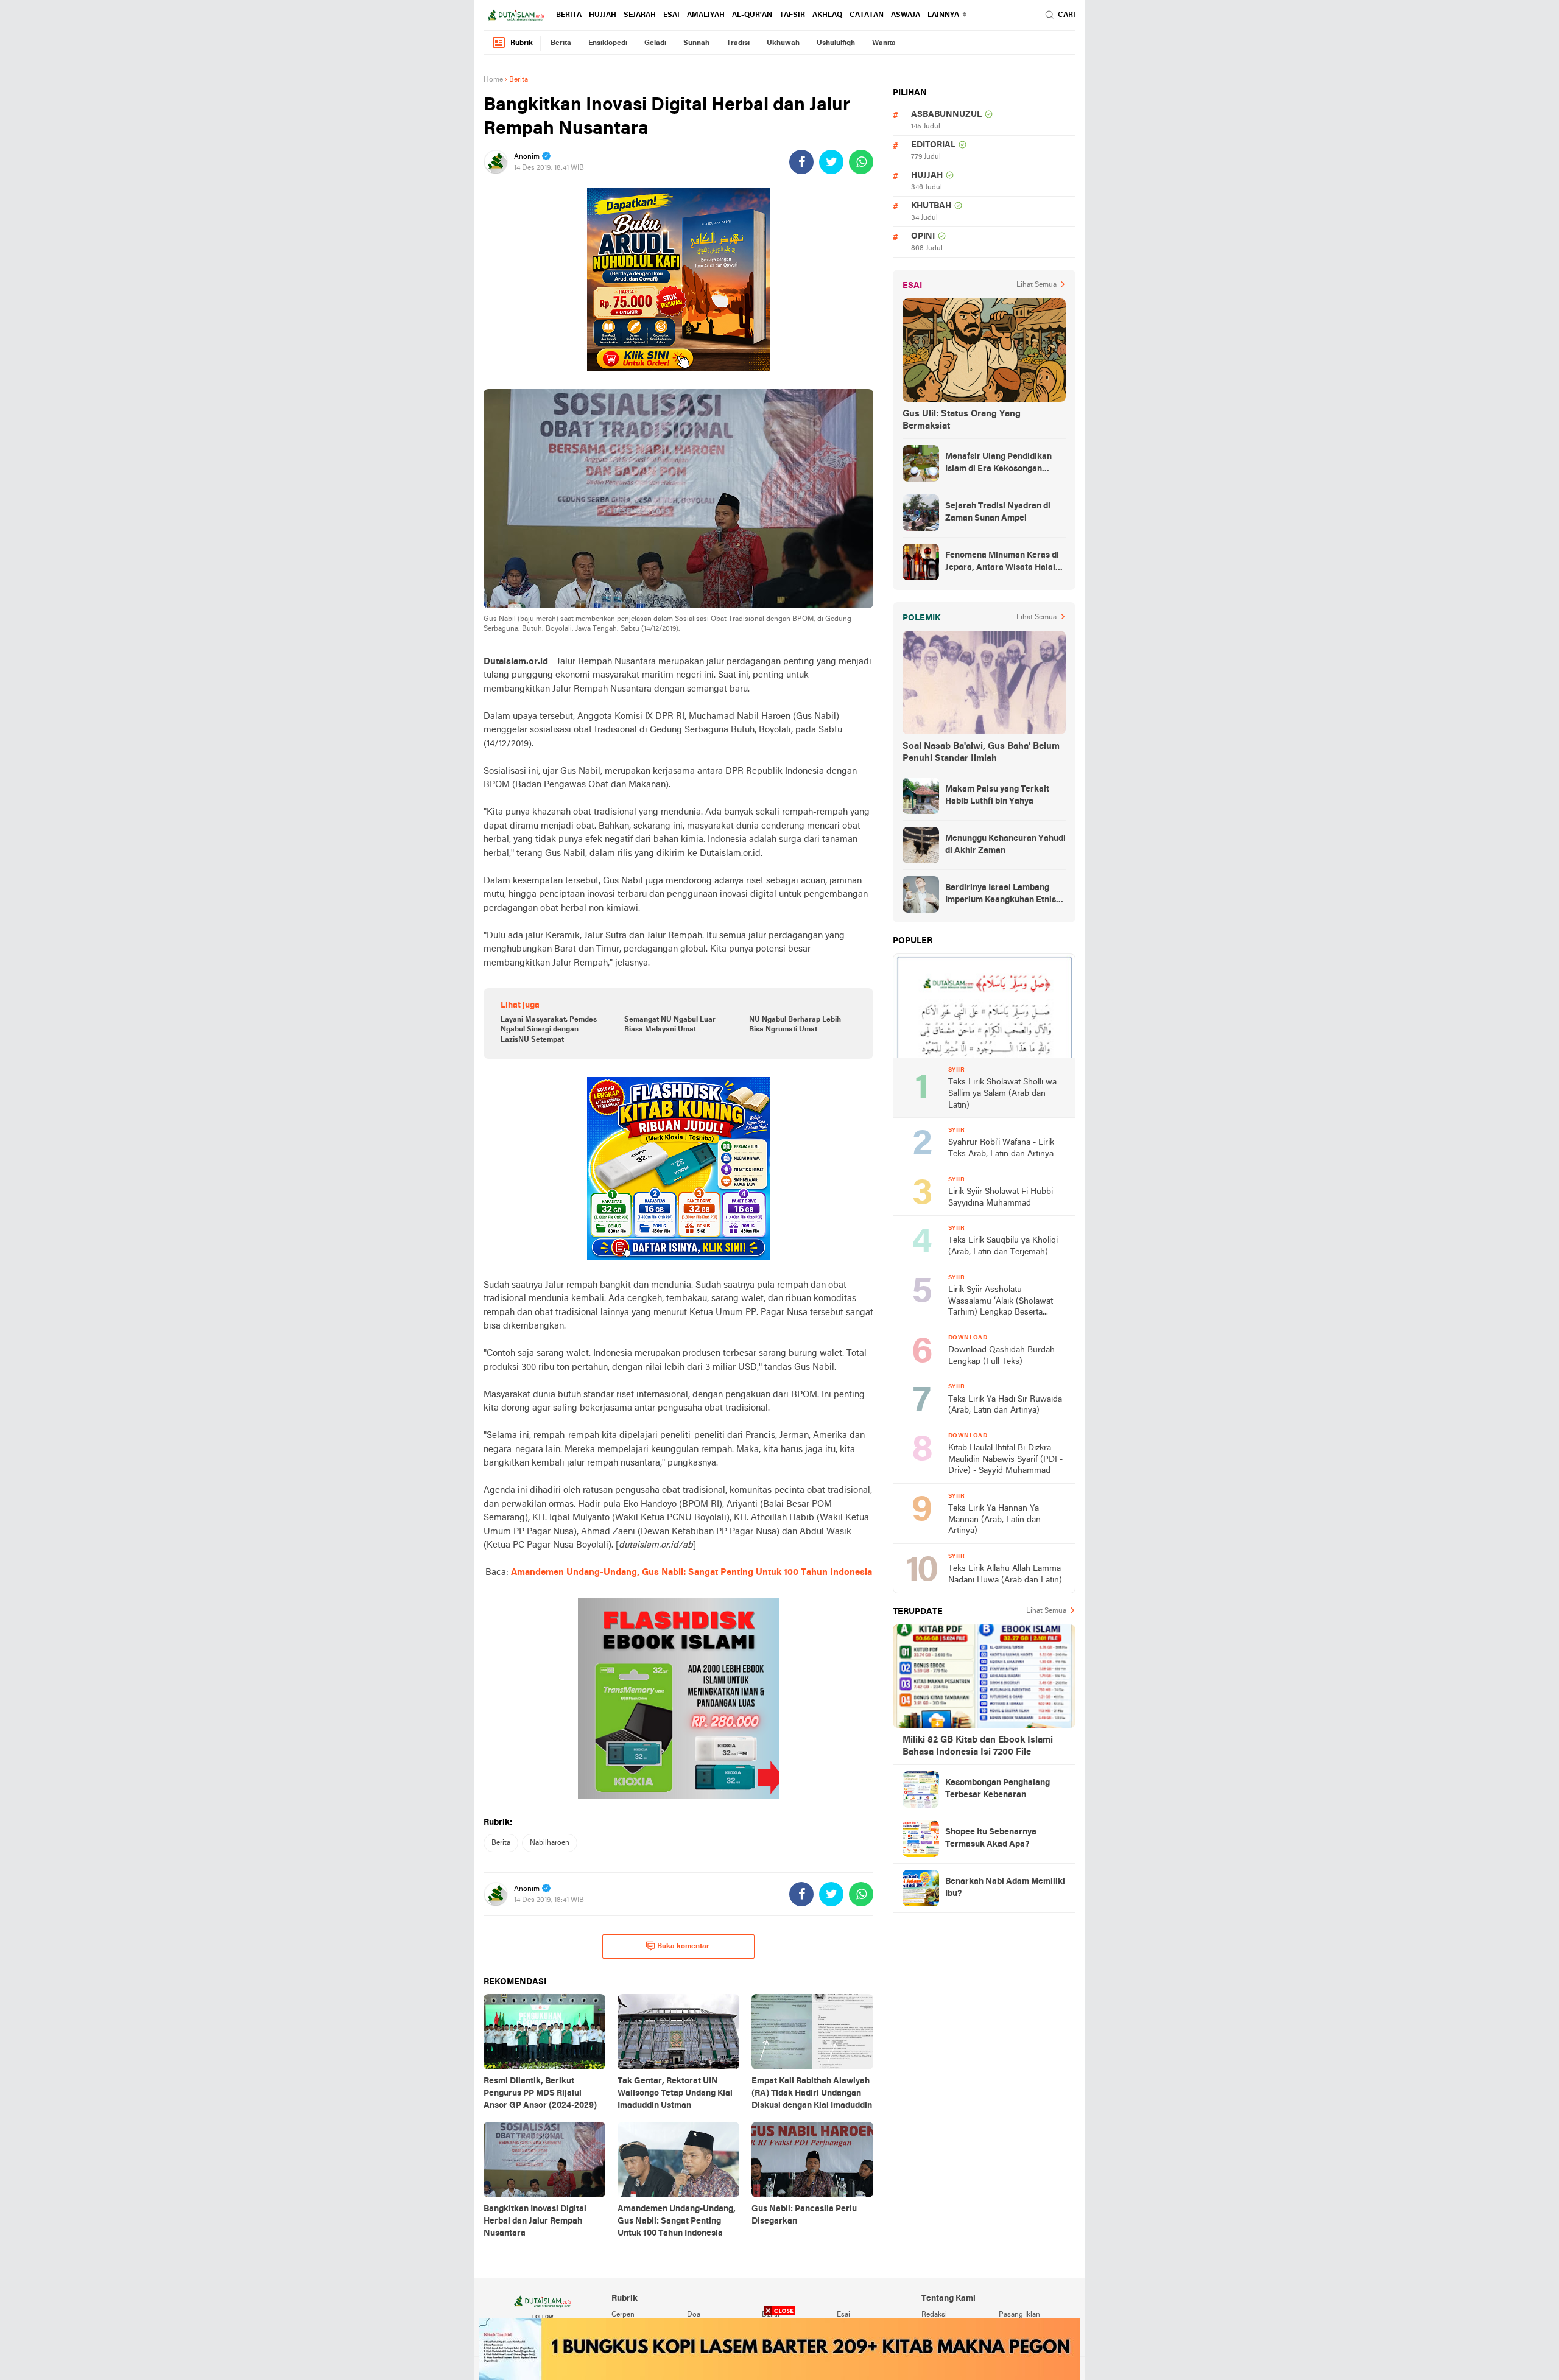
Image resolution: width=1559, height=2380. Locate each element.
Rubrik (522, 43)
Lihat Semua (1036, 285)
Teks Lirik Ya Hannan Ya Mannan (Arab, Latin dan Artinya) (994, 1520)
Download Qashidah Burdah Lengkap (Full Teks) (1001, 1356)
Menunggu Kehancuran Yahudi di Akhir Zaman (1005, 845)
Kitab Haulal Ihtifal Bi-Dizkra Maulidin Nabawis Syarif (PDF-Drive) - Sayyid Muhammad (1005, 1459)
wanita (884, 43)
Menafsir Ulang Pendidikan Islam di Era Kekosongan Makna (998, 464)
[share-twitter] (831, 162)
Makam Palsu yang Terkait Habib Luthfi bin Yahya (997, 795)
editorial (933, 145)
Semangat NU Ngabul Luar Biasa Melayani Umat (670, 1025)
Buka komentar (683, 1946)
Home (493, 80)
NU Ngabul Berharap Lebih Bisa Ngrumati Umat (795, 1025)
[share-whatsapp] (861, 162)
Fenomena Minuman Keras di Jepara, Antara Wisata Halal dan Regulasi (1002, 563)
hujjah (603, 15)
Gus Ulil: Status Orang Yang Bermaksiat (962, 420)
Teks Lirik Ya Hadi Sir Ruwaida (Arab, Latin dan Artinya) (1005, 1405)
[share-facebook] (801, 162)
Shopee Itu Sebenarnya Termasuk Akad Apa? (991, 1838)
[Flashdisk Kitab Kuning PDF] (678, 1168)
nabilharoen (550, 1843)
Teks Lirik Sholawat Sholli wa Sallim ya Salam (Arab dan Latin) (1002, 1093)
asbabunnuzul (946, 115)
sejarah (640, 15)
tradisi (738, 43)
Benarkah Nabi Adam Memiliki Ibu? (1005, 1888)
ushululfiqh (836, 43)
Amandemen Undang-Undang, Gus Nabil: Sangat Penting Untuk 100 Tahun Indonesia (692, 1573)
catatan (867, 15)
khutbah (931, 206)
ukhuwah (783, 43)
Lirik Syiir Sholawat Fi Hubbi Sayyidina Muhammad (1001, 1198)
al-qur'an (752, 15)
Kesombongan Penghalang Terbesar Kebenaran (998, 1789)
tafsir (792, 15)
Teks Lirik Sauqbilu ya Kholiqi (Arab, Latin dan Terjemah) (1003, 1246)
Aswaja (906, 15)
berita (569, 15)
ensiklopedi (608, 43)
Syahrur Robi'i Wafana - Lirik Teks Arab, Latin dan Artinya (1001, 1148)
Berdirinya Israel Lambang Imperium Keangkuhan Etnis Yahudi (1001, 895)
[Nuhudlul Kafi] (678, 279)
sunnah (696, 43)
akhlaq (827, 15)
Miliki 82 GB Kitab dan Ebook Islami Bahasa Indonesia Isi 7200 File (978, 1746)
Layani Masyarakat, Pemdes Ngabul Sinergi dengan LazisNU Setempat (549, 1030)
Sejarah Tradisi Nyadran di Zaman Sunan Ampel (998, 512)
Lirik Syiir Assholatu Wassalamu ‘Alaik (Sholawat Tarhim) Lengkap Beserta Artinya (1001, 1302)
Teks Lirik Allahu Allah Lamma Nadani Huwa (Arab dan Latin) (1005, 1574)
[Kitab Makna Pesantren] (780, 2349)
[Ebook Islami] (678, 1699)
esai (671, 15)
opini (923, 237)
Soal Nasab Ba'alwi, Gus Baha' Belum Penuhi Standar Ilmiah (981, 753)
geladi (655, 43)
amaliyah (706, 15)
